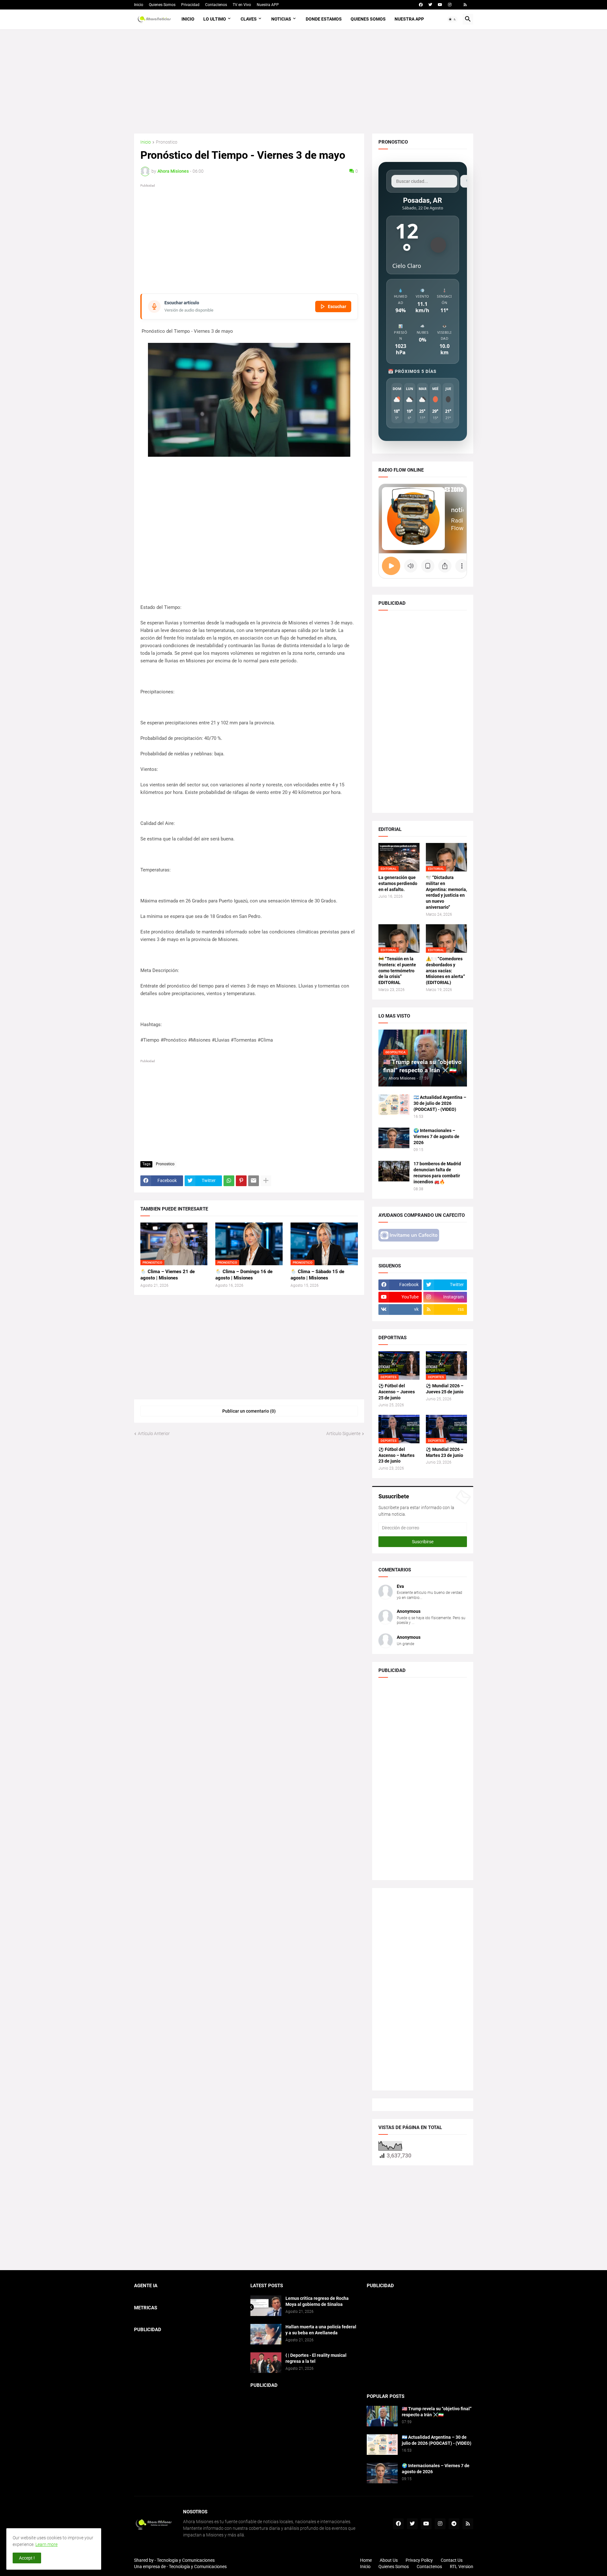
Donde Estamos (324, 19)
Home (366, 2560)
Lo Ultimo (215, 19)
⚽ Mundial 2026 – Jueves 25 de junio (445, 1389)
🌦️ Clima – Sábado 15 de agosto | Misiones (317, 1275)
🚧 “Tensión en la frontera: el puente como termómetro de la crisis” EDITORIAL (397, 971)
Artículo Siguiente (343, 1434)
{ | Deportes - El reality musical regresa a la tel (316, 2358)
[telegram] (454, 2524)
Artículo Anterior (154, 1434)
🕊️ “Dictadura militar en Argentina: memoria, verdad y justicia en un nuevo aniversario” (446, 892)
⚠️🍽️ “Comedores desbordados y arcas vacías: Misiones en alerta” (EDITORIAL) (445, 971)
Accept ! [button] (27, 2558)
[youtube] (440, 5)
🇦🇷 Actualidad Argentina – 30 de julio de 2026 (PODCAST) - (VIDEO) (440, 1103)
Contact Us (452, 2560)
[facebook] (421, 5)
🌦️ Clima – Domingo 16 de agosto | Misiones (244, 1275)
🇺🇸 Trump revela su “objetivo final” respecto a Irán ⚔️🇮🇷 (437, 2412)
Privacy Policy (419, 2560)
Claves (249, 19)
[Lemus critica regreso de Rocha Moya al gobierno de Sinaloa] (266, 2306)
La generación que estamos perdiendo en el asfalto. (398, 883)
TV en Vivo (242, 5)
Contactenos (216, 5)
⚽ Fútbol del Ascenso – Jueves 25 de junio (397, 1392)
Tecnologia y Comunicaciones (186, 2560)
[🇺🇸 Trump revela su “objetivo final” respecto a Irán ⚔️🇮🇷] (382, 2416)
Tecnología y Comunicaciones (198, 2567)
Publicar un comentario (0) (249, 1411)
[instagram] (450, 5)
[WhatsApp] (229, 1181)
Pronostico (167, 142)
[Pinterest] (241, 1181)
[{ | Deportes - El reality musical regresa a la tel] (266, 2363)
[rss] (465, 5)
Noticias (281, 19)
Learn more (46, 2544)
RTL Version (462, 2567)
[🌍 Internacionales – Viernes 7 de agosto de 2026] (394, 1138)
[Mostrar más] (266, 1181)
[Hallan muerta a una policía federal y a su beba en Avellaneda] (266, 2334)
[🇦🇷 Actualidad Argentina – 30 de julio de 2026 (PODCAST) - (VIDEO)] (394, 1105)
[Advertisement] (304, 81)
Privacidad (190, 5)
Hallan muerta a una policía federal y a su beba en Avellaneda (321, 2330)
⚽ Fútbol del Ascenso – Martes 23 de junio (396, 1455)
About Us (389, 2560)
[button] (452, 19)
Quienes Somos (162, 5)
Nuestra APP (268, 5)
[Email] (254, 1181)
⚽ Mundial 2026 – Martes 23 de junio (445, 1452)
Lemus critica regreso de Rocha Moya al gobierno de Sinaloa (317, 2301)
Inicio (139, 5)
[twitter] (430, 5)
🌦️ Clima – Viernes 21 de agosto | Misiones (168, 1275)
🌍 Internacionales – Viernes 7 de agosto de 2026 (436, 1136)
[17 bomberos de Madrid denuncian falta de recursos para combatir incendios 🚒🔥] (394, 1171)
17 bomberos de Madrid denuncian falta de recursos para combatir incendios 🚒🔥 (437, 1173)
